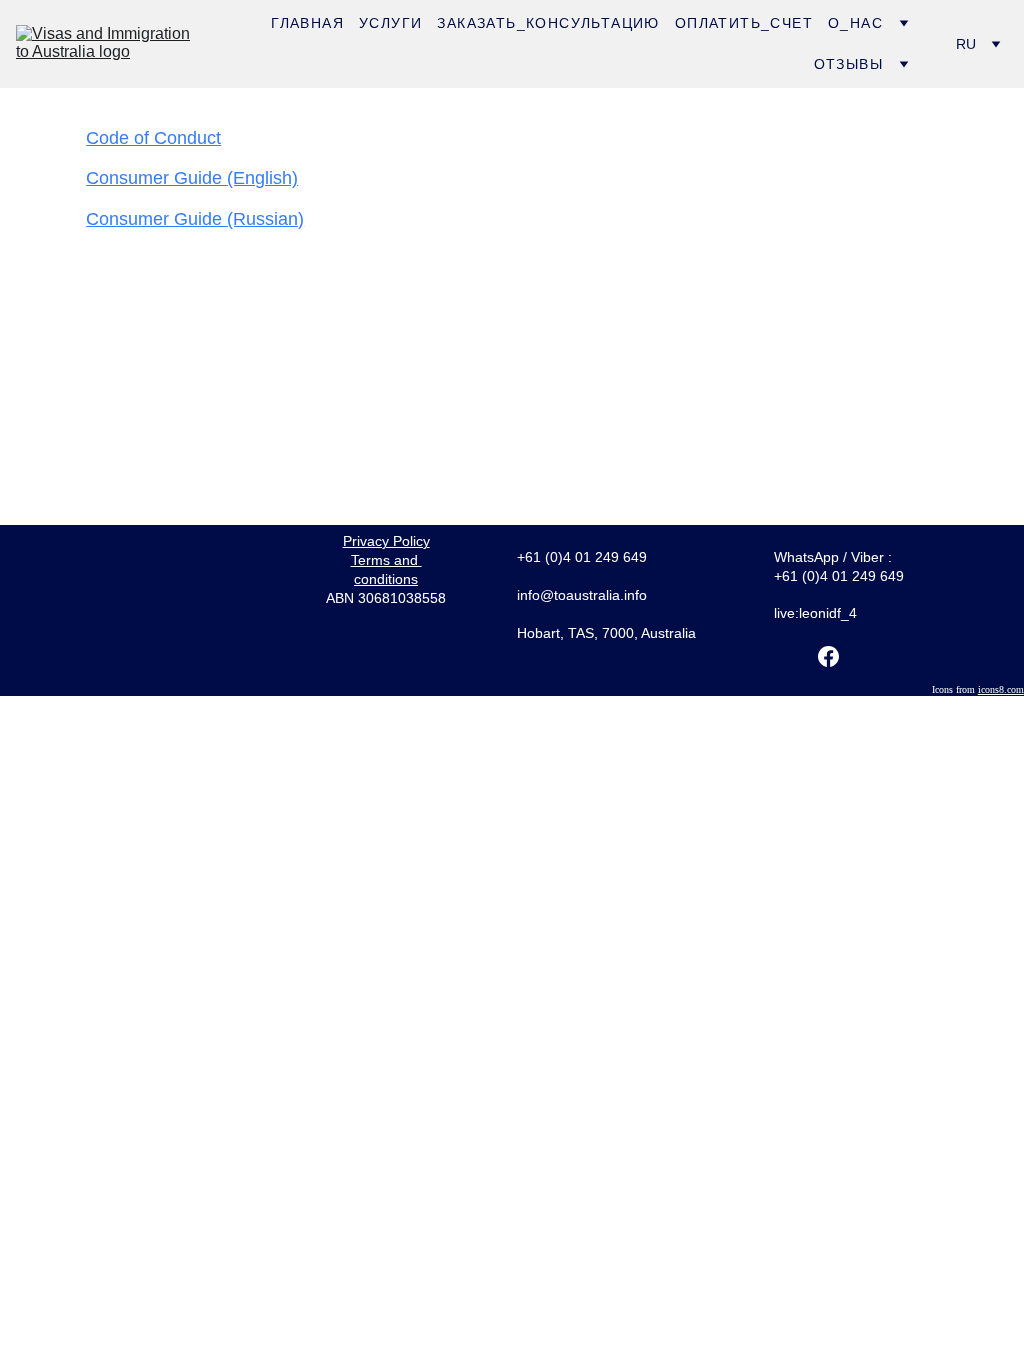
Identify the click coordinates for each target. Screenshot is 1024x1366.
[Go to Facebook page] (828, 656)
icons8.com (1001, 689)
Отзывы (848, 64)
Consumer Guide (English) (192, 178)
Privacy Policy (386, 541)
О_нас (855, 23)
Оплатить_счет (744, 23)
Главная (307, 23)
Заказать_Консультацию (548, 23)
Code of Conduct (153, 138)
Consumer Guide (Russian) (195, 219)
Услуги (390, 23)
